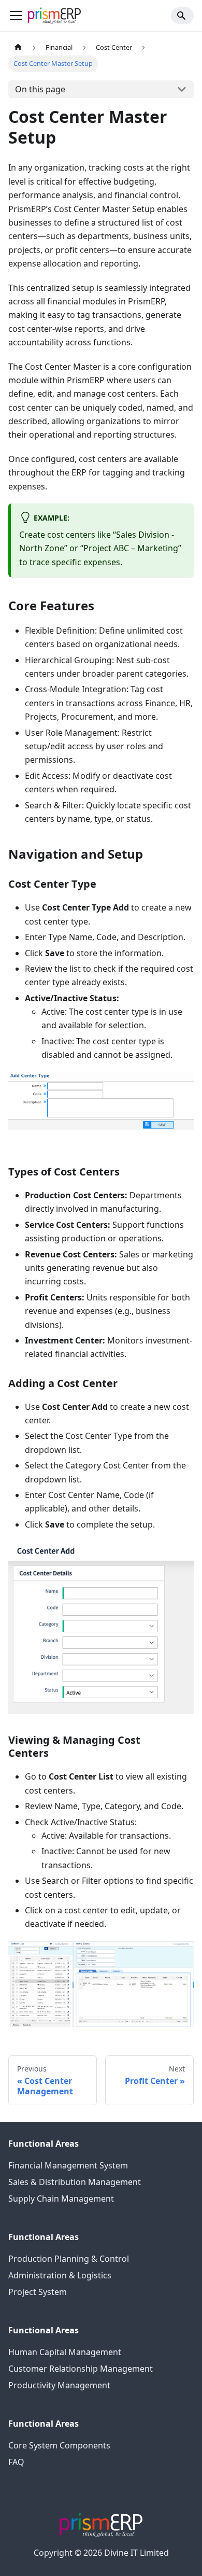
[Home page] (18, 47)
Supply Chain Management (61, 2199)
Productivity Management (59, 2385)
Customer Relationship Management (81, 2369)
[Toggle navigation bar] (16, 16)
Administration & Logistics (60, 2275)
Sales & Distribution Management (75, 2182)
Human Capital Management (65, 2352)
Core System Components (59, 2445)
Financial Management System (68, 2165)
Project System (38, 2292)
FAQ (16, 2462)
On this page (40, 89)
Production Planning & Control (69, 2259)
